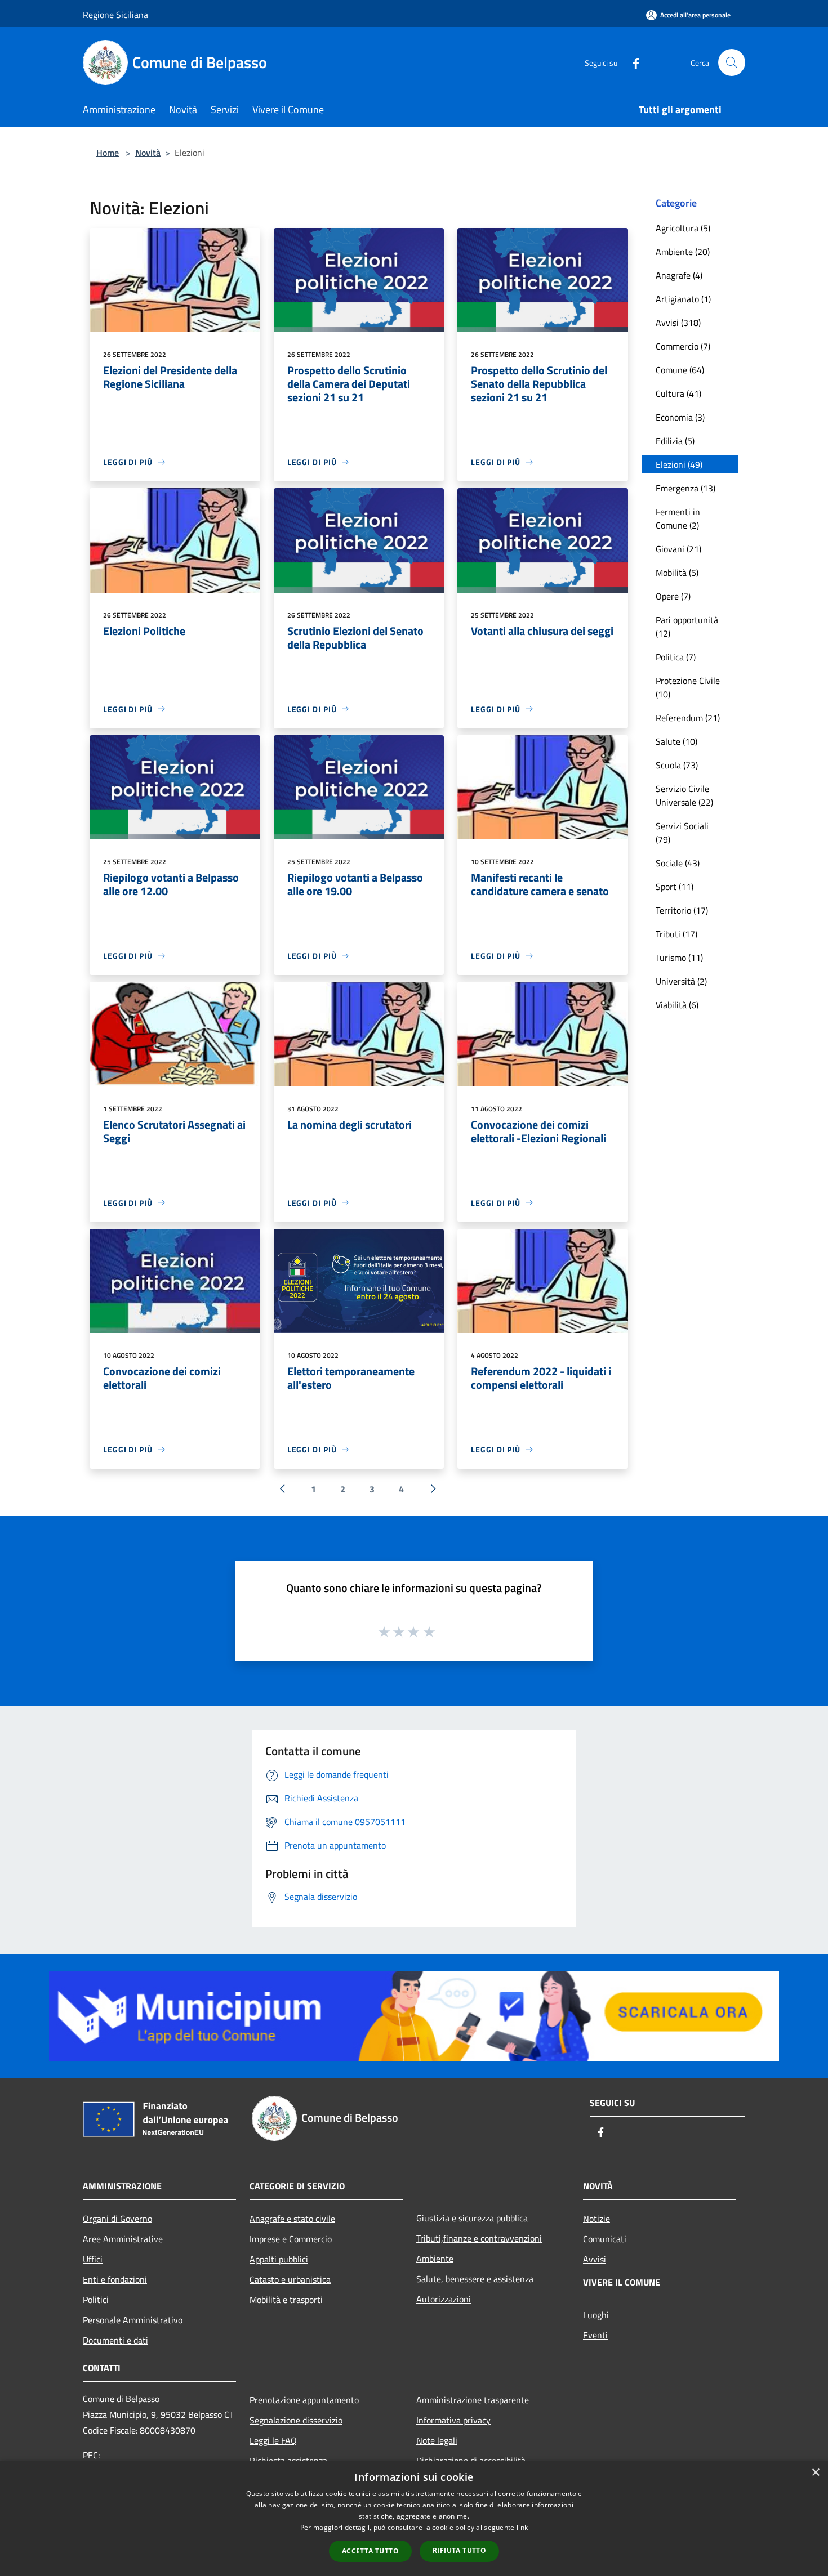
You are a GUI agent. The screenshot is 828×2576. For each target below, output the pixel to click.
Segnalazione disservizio (296, 2420)
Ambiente (435, 2259)
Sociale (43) (678, 863)
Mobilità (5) (677, 573)
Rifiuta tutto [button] (459, 2550)
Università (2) (681, 981)
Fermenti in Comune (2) (678, 518)
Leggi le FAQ (273, 2440)
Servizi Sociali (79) (682, 833)
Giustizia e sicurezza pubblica (472, 2218)
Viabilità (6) (677, 1005)
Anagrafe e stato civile (292, 2219)
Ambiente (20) (683, 252)
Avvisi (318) (678, 323)
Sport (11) (675, 887)
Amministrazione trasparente (473, 2400)
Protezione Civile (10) (688, 687)
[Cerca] (732, 62)
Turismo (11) (679, 958)
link (522, 2527)
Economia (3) (680, 417)
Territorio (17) (682, 910)
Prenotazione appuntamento (304, 2400)
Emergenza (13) (685, 488)
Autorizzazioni (444, 2299)
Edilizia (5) (675, 441)
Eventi (595, 2335)
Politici (96, 2300)
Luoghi (596, 2315)
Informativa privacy (453, 2420)
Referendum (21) (688, 718)
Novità (148, 153)
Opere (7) (673, 596)
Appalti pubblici (279, 2259)
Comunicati (605, 2239)
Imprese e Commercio (291, 2239)
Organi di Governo (117, 2219)
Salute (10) (676, 741)
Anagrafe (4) (679, 275)
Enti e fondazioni (115, 2279)
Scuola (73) (677, 765)
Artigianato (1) (683, 299)
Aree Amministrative (123, 2239)
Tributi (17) (676, 934)
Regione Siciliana (115, 15)
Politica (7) (676, 657)
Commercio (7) (683, 346)
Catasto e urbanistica (290, 2279)
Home (108, 153)
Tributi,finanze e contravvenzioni (479, 2238)
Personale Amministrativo (133, 2320)
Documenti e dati (115, 2340)
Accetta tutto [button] (370, 2551)
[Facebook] (631, 62)
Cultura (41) (678, 393)
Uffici (93, 2259)
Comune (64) (680, 370)
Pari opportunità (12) (687, 627)
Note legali (437, 2440)
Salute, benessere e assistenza (475, 2279)
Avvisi (595, 2259)
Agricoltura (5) (683, 228)
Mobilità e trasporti (286, 2300)
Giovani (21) (678, 549)
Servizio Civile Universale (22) (684, 795)
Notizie (596, 2219)
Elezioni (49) (679, 464)
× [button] (815, 2473)
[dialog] (414, 2518)
